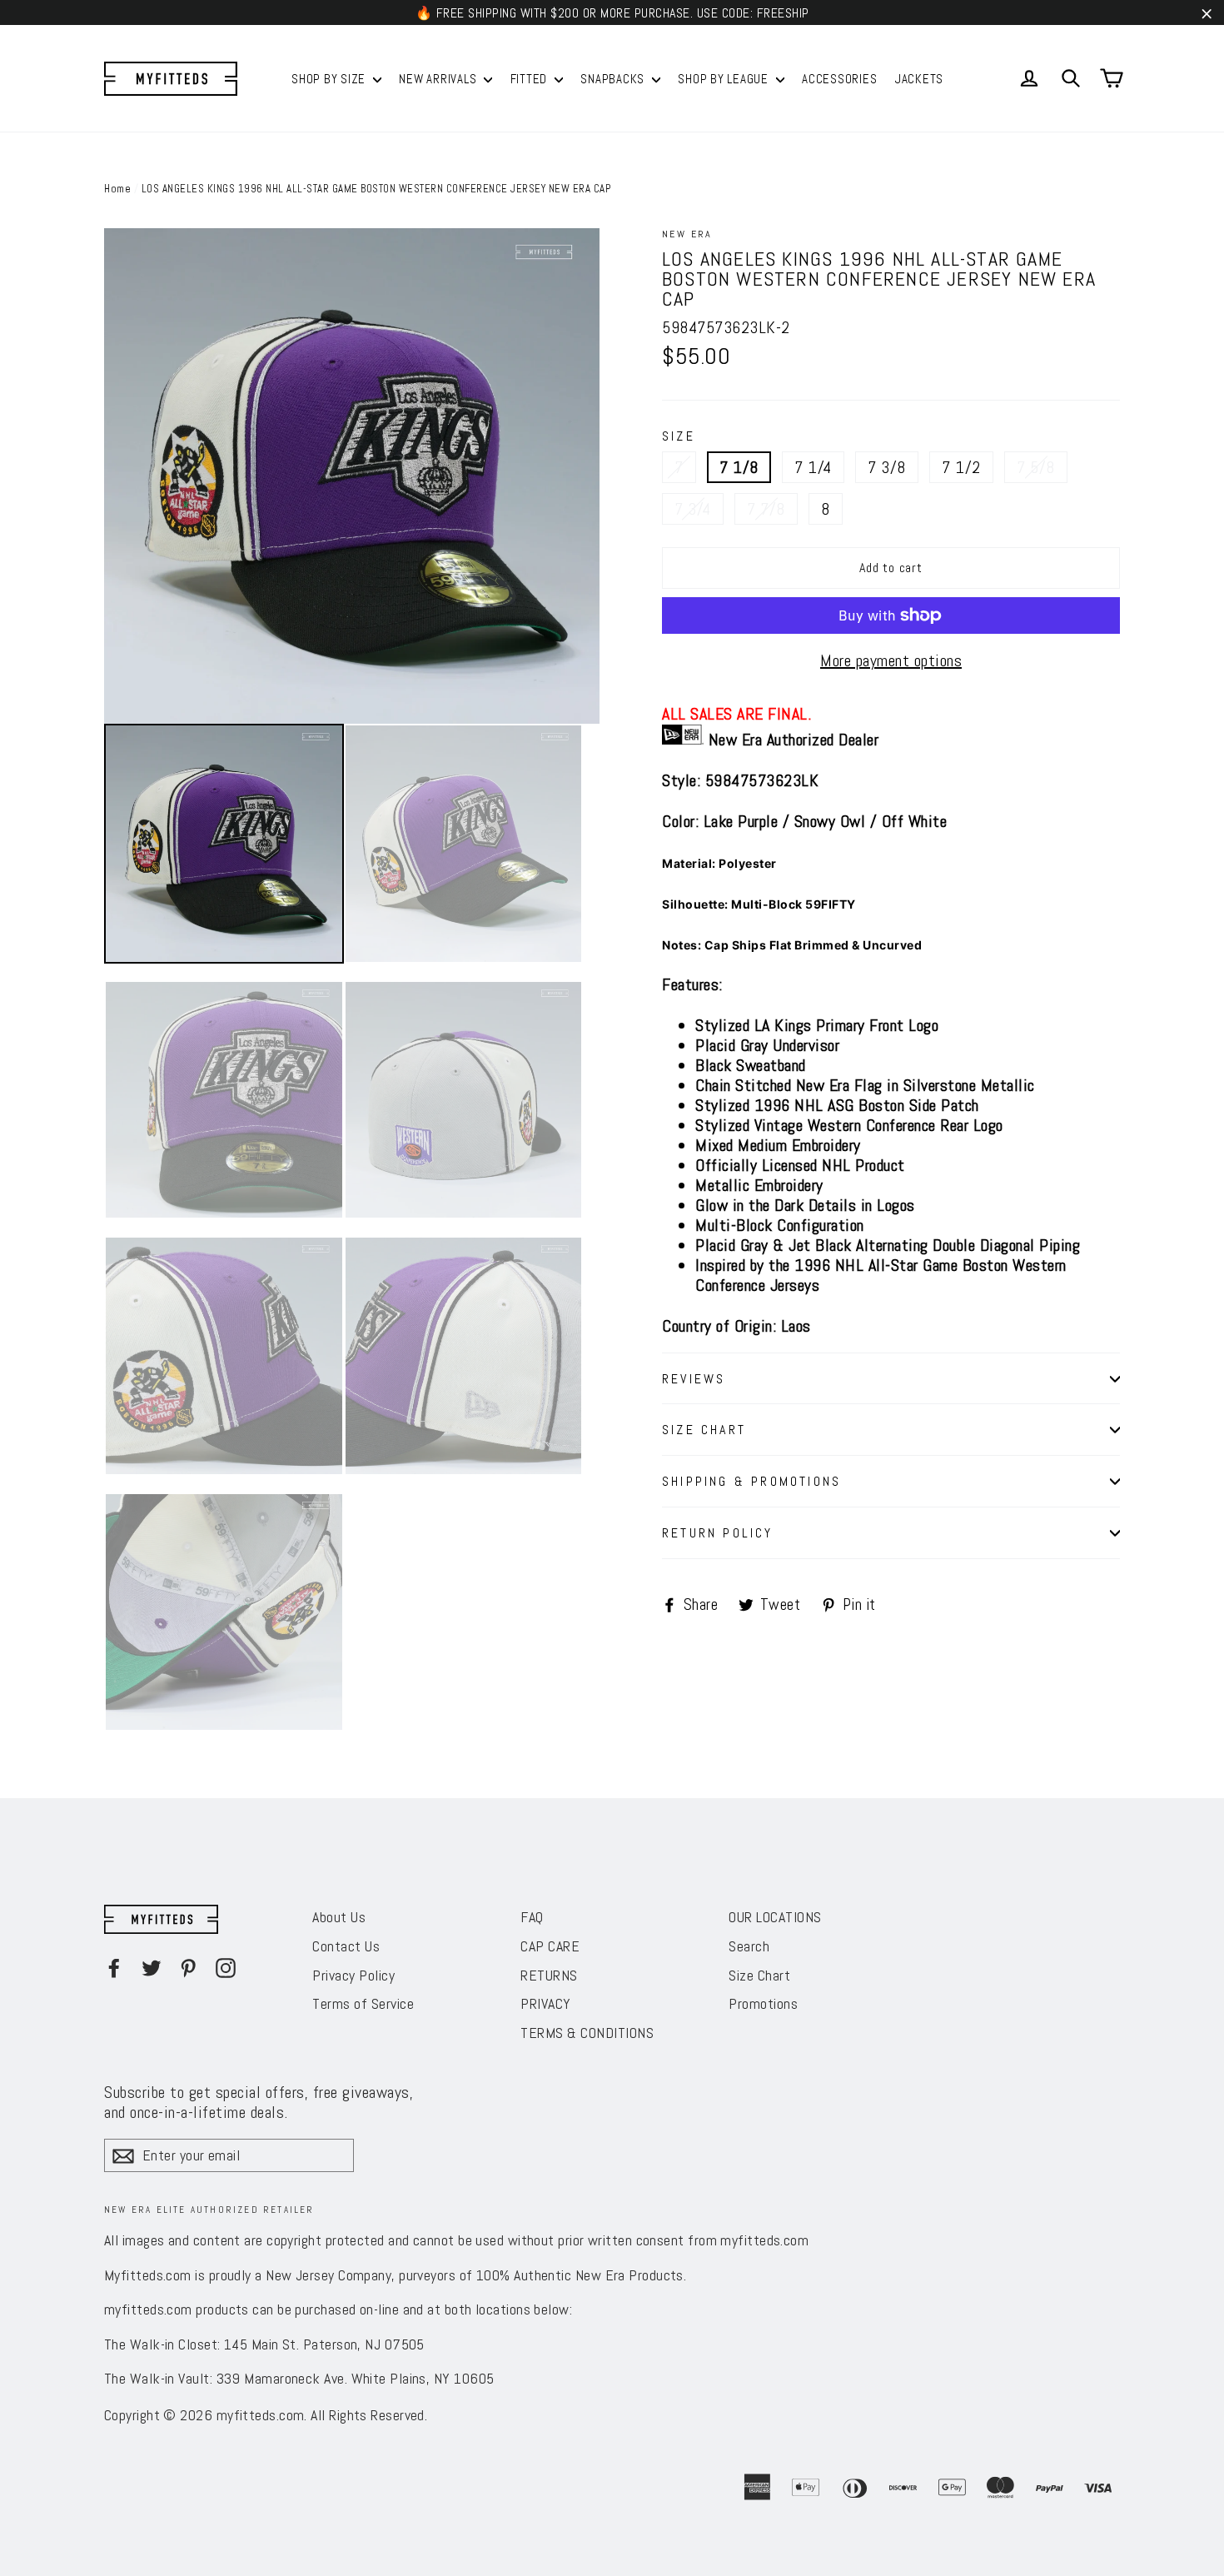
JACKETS (919, 79)
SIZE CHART (704, 1430)
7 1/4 (813, 467)
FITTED (530, 79)
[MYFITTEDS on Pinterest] (188, 1967)
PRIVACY (546, 2003)
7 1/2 (961, 467)
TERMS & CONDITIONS (587, 2033)
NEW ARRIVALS (439, 79)
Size (679, 436)
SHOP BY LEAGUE (724, 79)
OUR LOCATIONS (775, 1917)
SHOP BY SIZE (330, 79)
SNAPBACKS (614, 79)
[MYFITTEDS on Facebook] (114, 1967)
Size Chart (759, 1975)
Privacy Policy (353, 1975)
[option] (352, 476)
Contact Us (346, 1946)
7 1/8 (739, 467)
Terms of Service (363, 2003)
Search (749, 1946)
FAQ (532, 1917)
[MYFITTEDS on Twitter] (152, 1967)
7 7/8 (766, 509)
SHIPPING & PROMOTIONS (751, 1481)
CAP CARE (550, 1946)
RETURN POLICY (718, 1533)
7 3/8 (887, 467)
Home (117, 189)
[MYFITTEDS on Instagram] (226, 1967)
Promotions (763, 2003)
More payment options (891, 660)
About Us (339, 1917)
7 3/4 (693, 509)
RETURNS (549, 1975)
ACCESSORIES (839, 79)
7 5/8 (1036, 467)
